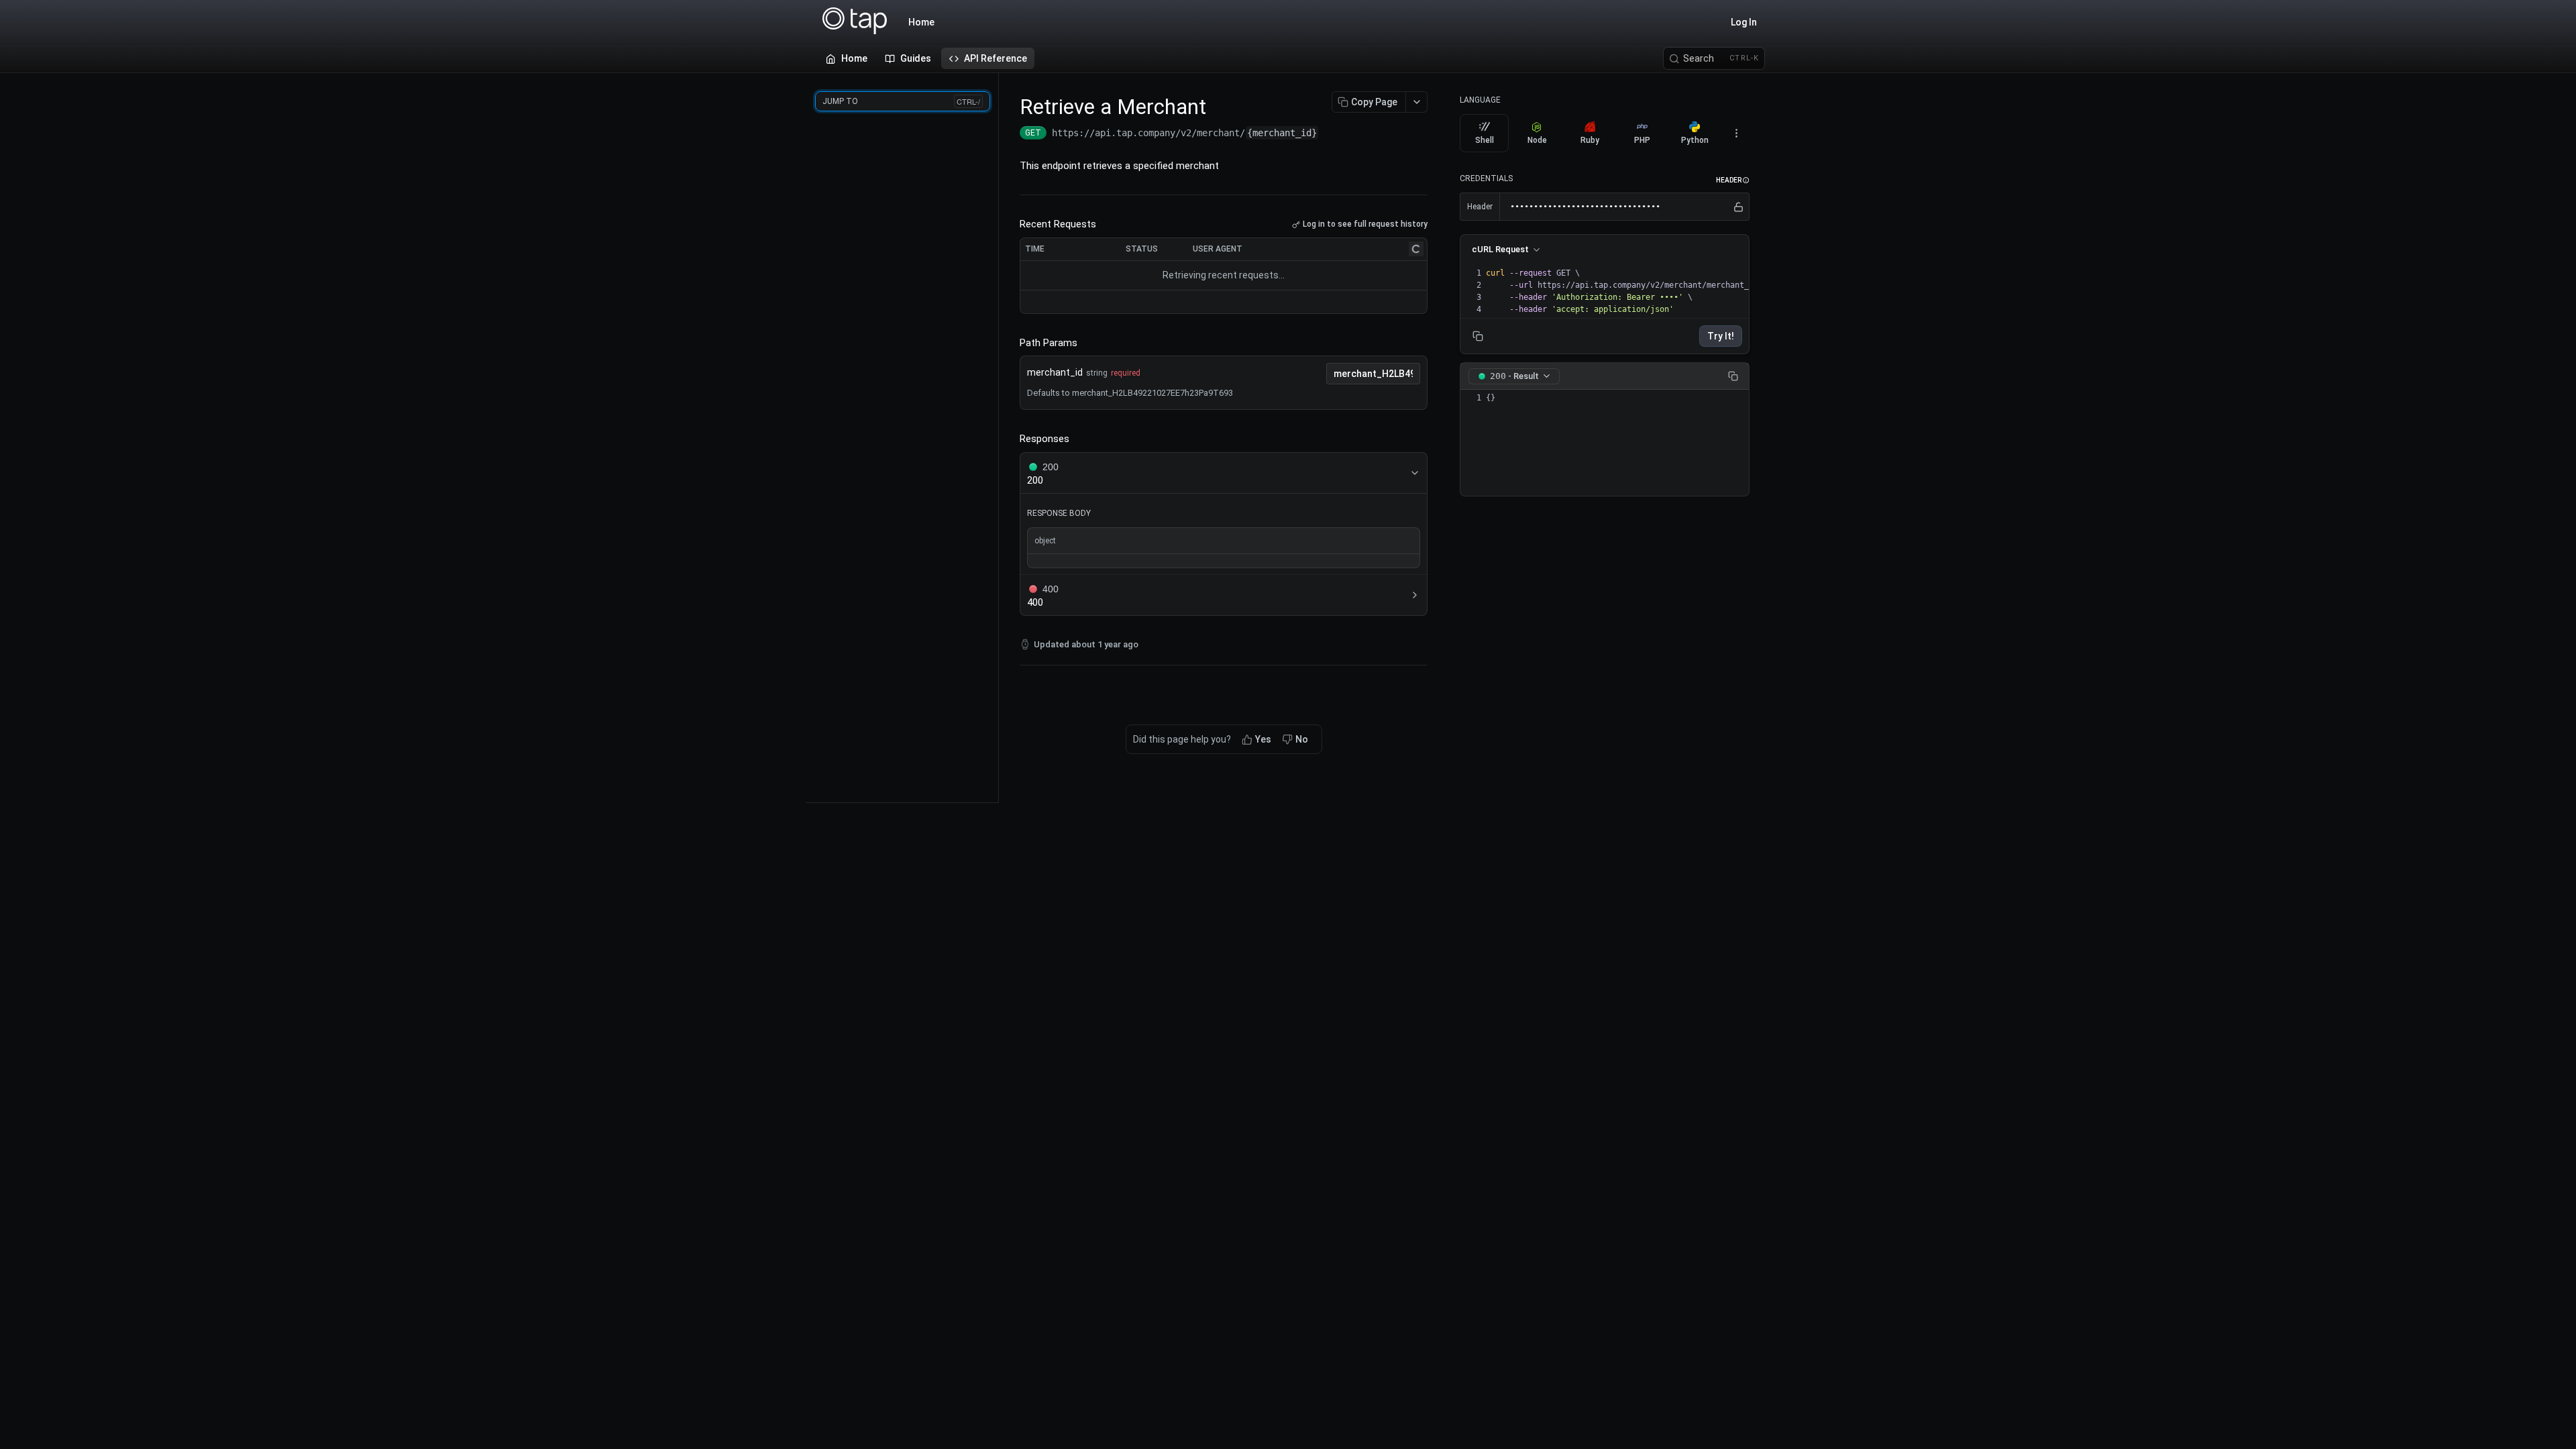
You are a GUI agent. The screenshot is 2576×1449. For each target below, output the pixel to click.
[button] (1733, 180)
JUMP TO (901, 101)
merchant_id (1055, 372)
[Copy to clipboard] (1332, 134)
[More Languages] (1736, 133)
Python (1695, 140)
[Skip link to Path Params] (1010, 343)
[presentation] (1680, 291)
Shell (1485, 140)
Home (921, 22)
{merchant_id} (1282, 133)
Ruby (1590, 140)
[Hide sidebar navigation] (996, 437)
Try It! (1721, 336)
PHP (1642, 140)
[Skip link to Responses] (1010, 439)
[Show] (1738, 207)
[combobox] (1373, 374)
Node (1537, 140)
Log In (1744, 22)
